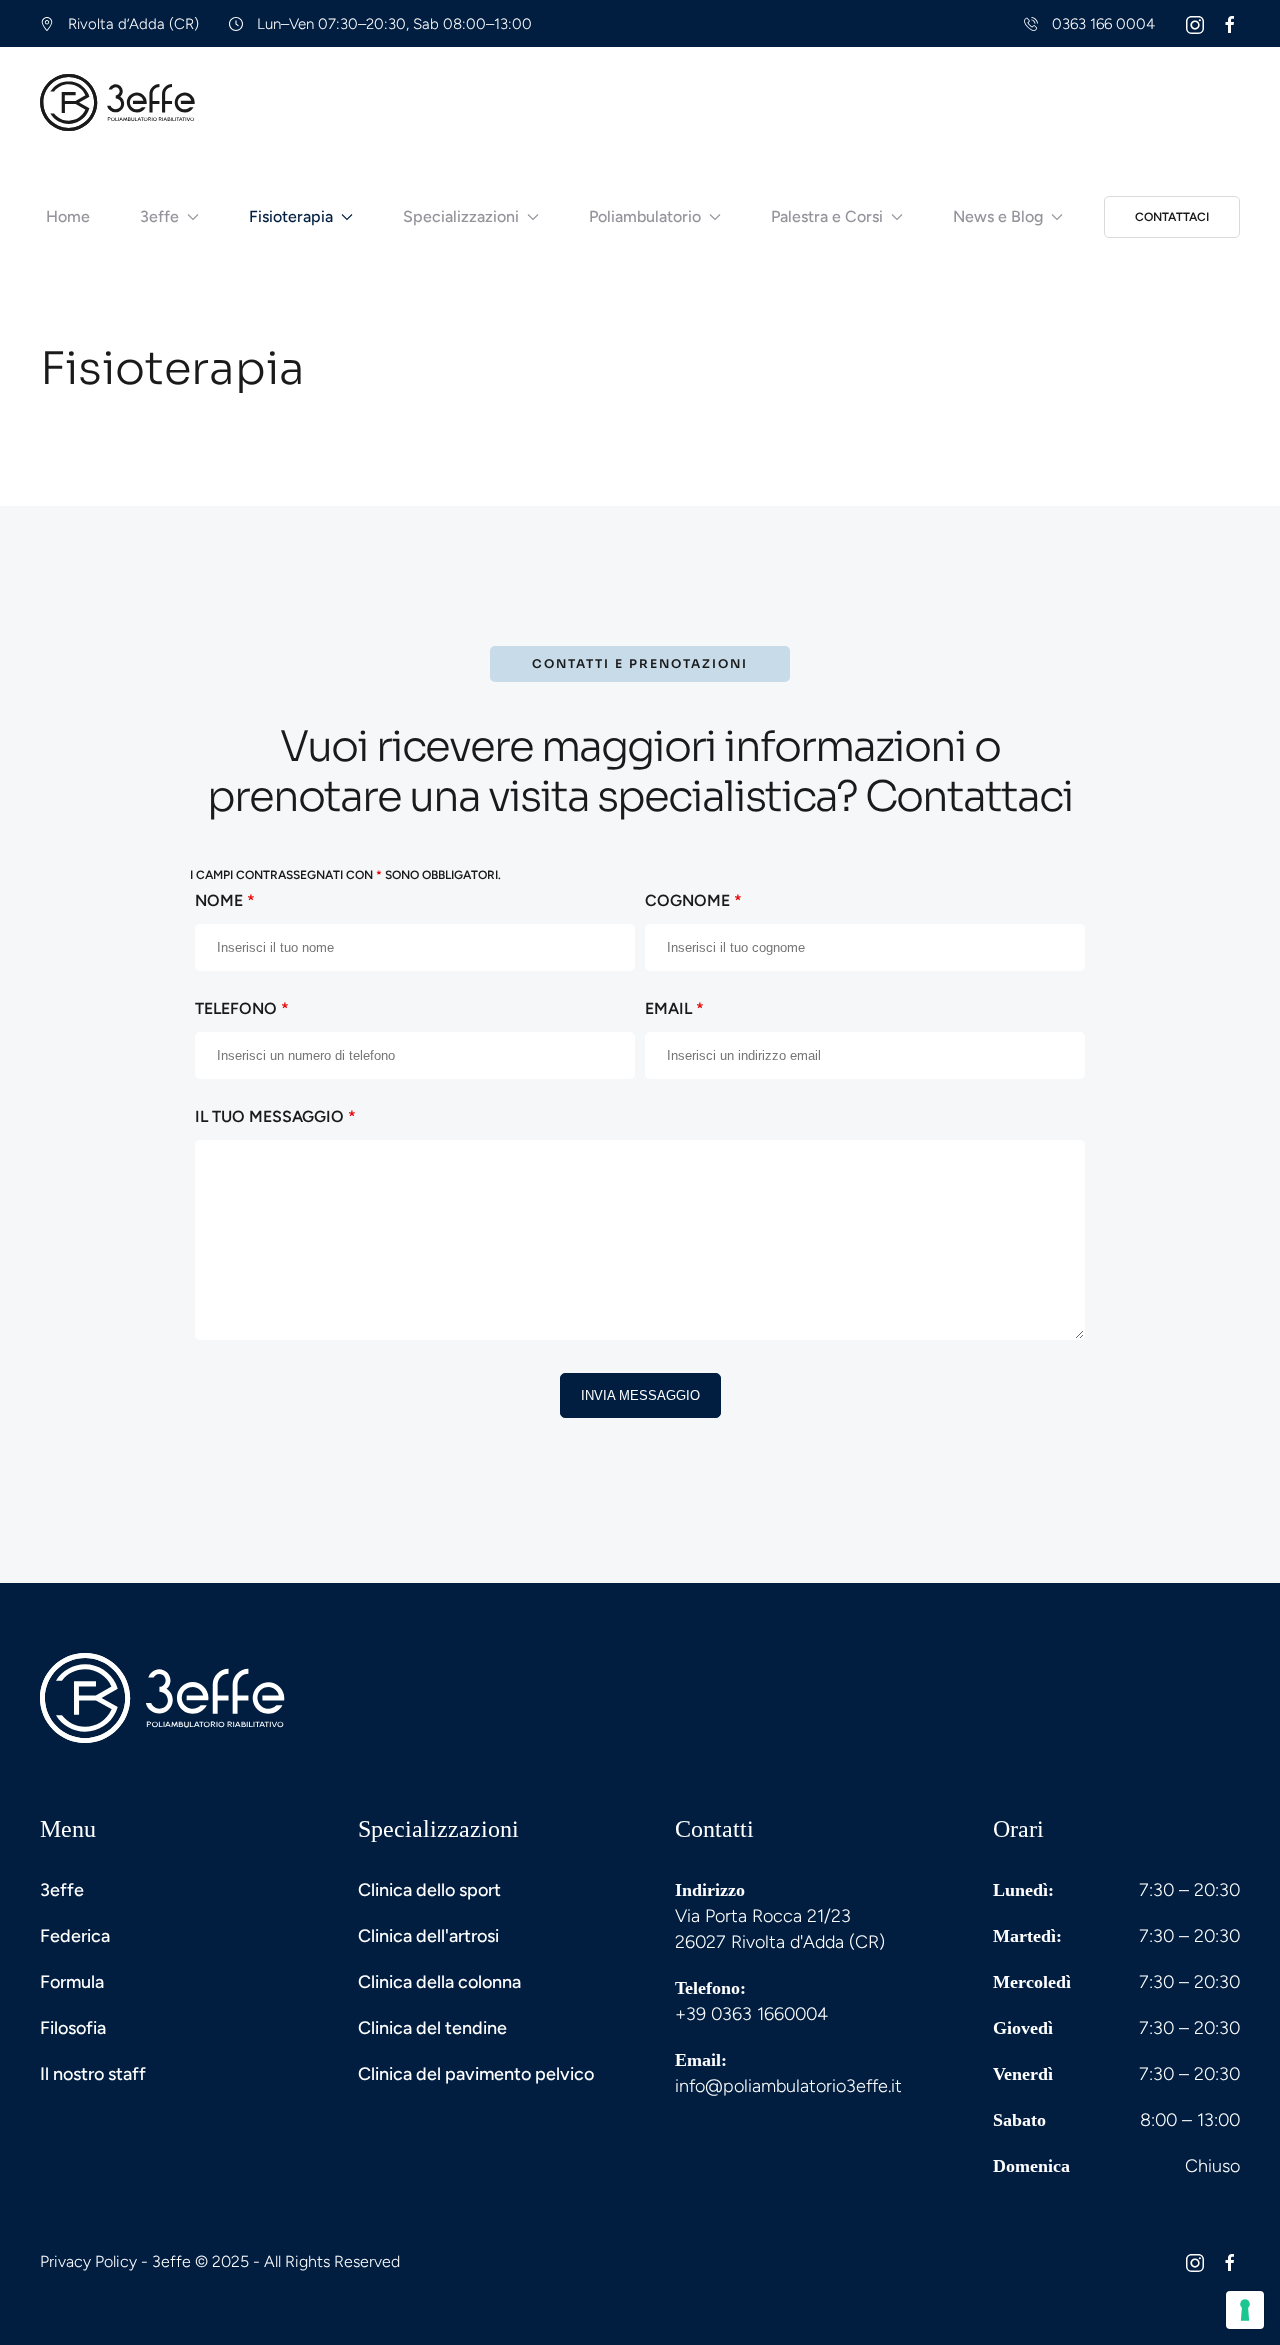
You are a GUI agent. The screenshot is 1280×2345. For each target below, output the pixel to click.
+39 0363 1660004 (751, 2014)
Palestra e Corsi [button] (827, 216)
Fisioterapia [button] (291, 216)
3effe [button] (159, 216)
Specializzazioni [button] (461, 216)
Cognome (693, 900)
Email (674, 1008)
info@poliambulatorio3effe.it (788, 2086)
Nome (225, 900)
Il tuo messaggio (275, 1116)
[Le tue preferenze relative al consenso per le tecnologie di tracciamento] (1245, 2310)
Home (68, 216)
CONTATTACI (1172, 217)
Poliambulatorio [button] (645, 216)
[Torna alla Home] (118, 102)
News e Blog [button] (998, 216)
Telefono (242, 1008)
